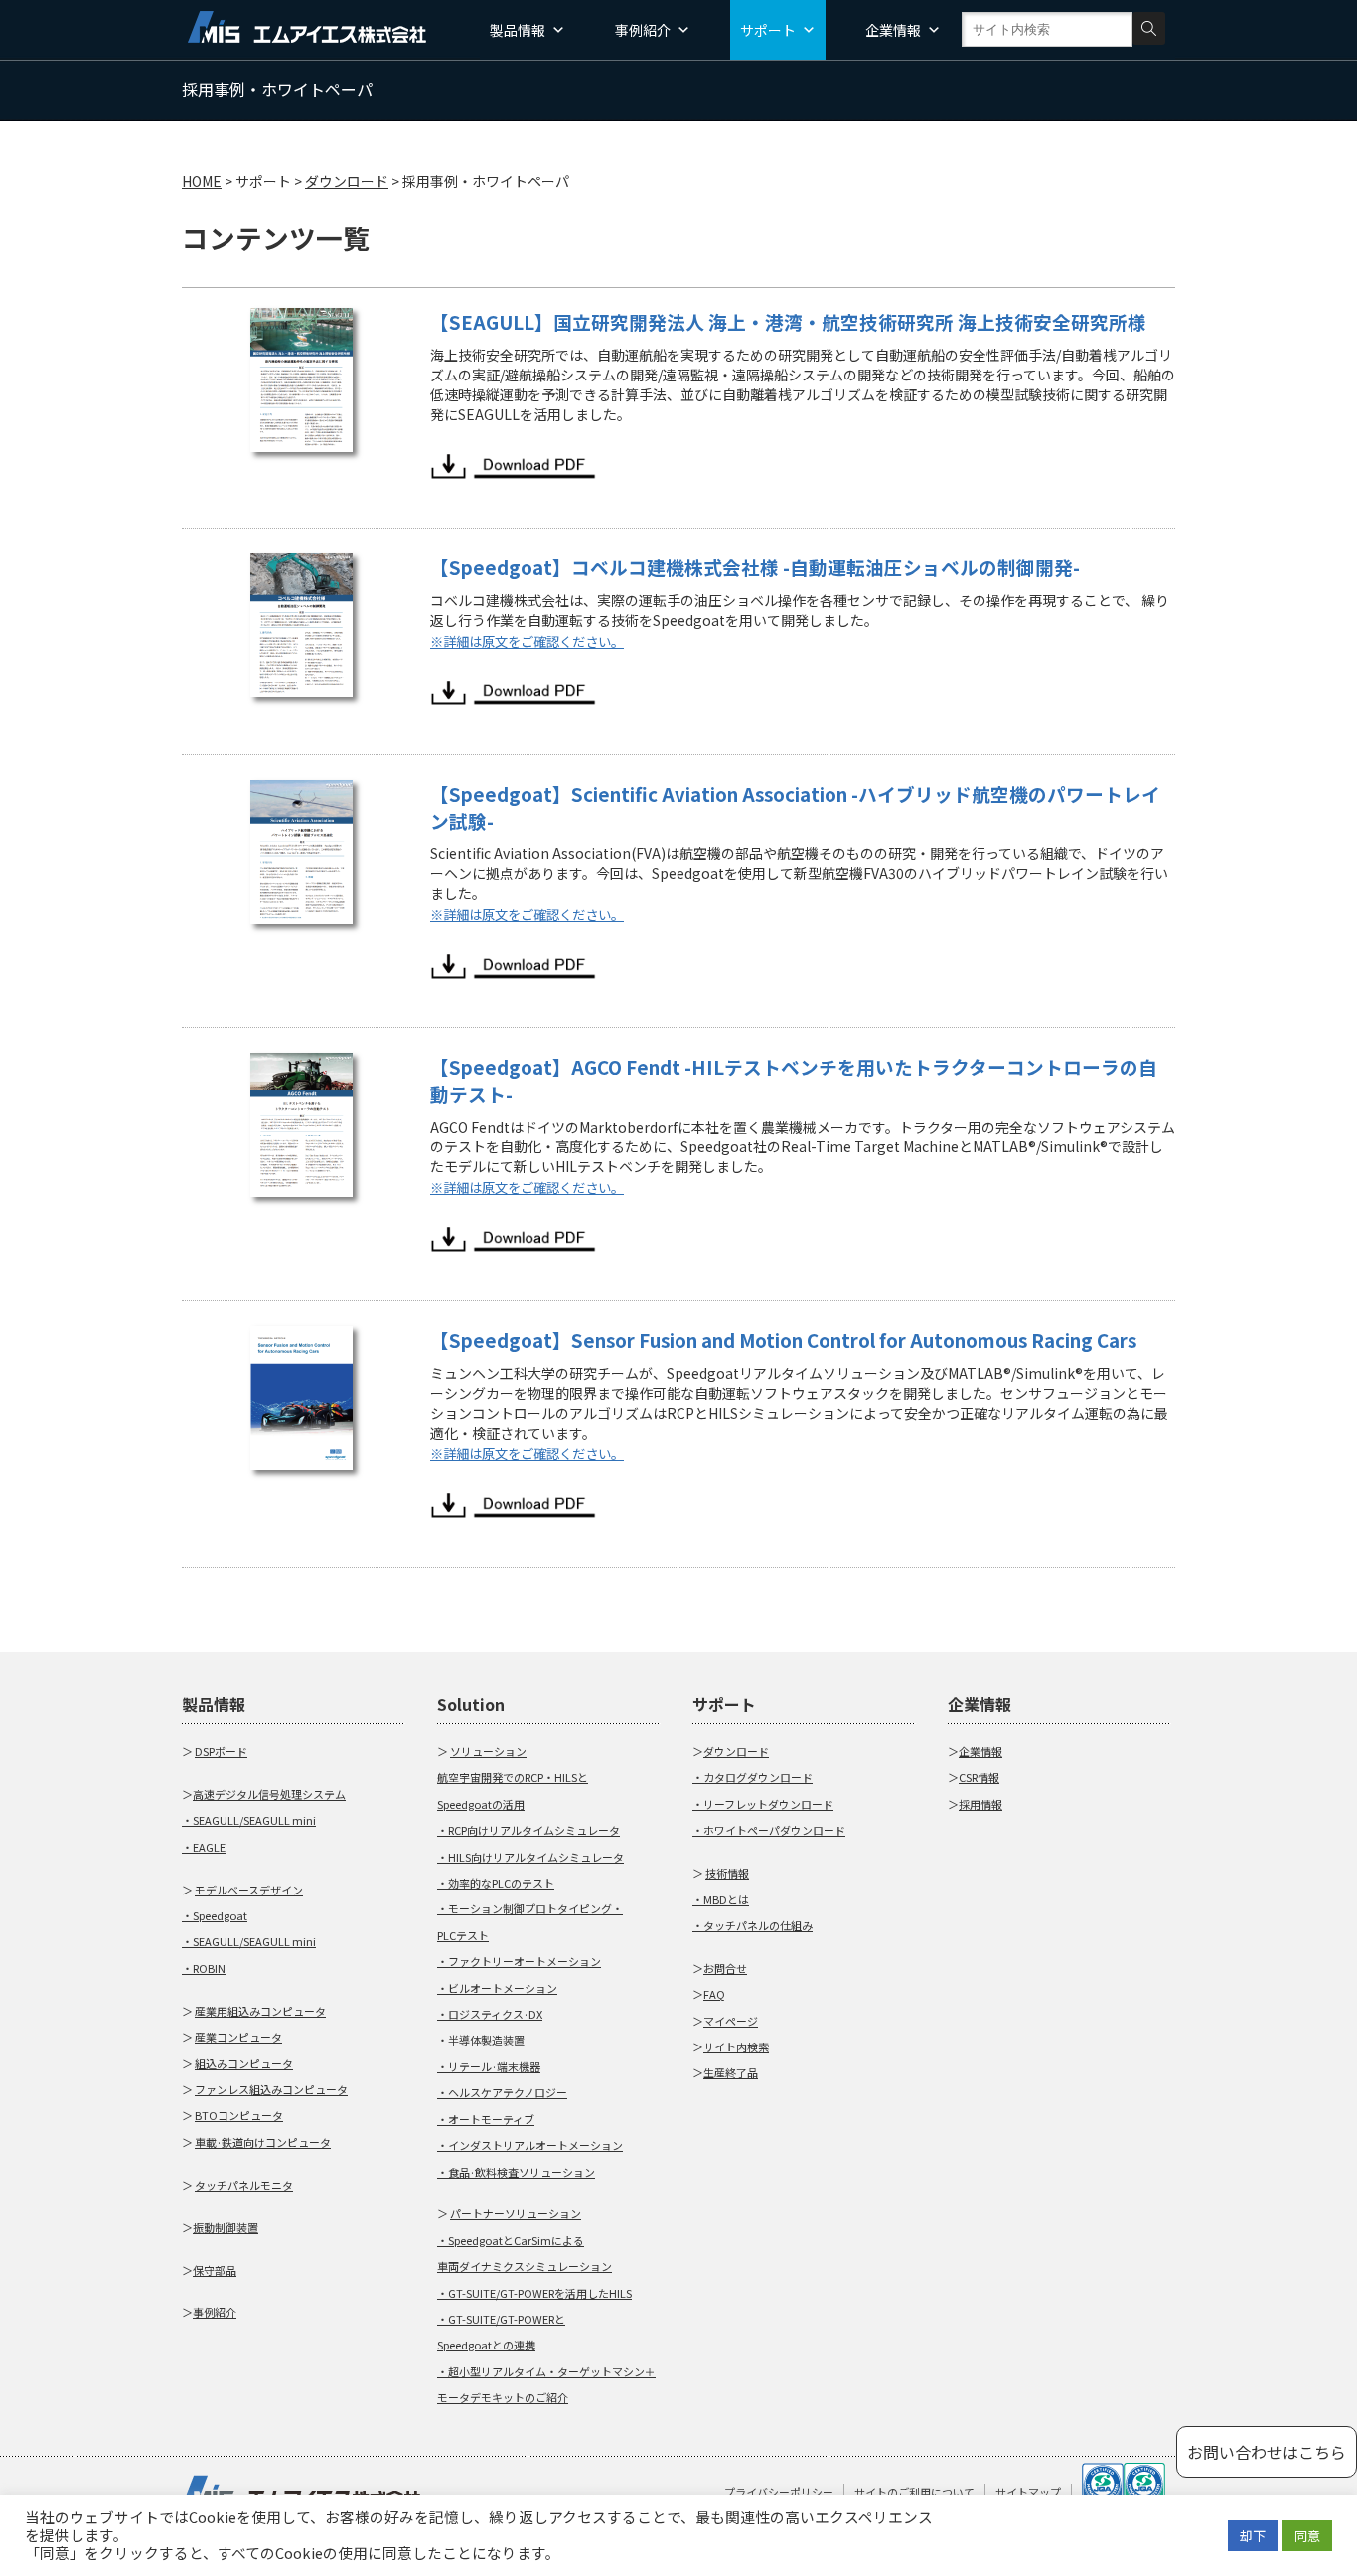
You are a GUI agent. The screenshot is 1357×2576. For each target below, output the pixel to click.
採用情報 (980, 1804)
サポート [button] (768, 30)
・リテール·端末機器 (489, 2066)
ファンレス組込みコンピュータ (271, 2089)
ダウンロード (736, 1751)
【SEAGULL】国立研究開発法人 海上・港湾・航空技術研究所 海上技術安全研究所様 (788, 321)
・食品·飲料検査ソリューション (516, 2172)
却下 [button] (1253, 2536)
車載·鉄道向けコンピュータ (263, 2142)
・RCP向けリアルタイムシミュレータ (528, 1830)
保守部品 (215, 2270)
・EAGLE (204, 1847)
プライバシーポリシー (779, 2492)
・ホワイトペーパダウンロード (769, 1830)
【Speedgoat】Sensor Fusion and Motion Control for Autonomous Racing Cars (783, 1340)
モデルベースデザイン (249, 1890)
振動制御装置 (226, 2227)
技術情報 (727, 1873)
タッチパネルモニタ (244, 2185)
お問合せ (725, 1968)
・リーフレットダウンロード (763, 1804)
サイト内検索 (736, 2046)
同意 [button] (1307, 2536)
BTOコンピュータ (239, 2115)
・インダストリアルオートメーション (530, 2145)
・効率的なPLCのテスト (496, 1883)
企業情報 (980, 1751)
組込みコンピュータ (244, 2063)
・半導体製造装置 (481, 2040)
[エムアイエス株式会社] (307, 25)
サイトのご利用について (914, 2492)
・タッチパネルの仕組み (753, 1925)
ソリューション (488, 1751)
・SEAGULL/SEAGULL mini (249, 1820)
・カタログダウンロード (753, 1777)
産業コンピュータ (238, 2037)
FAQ (714, 1994)
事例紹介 (215, 2312)
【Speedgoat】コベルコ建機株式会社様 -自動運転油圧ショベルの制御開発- (755, 567)
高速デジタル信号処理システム (269, 1794)
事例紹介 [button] (643, 30)
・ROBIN (204, 1968)
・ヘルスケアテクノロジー (502, 2092)
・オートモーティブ (486, 2119)
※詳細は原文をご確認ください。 (527, 641)
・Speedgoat (215, 1915)
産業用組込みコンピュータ (260, 2011)
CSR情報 (979, 1777)
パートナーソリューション (516, 2213)
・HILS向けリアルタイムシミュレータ (530, 1857)
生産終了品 (731, 2072)
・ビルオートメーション (497, 1988)
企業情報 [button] (893, 30)
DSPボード (221, 1751)
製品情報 (518, 30)
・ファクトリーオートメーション (519, 1961)
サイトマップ (1028, 2492)
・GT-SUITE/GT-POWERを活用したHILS (534, 2293)
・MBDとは (721, 1899)
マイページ (731, 2021)
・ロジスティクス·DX (490, 2014)
